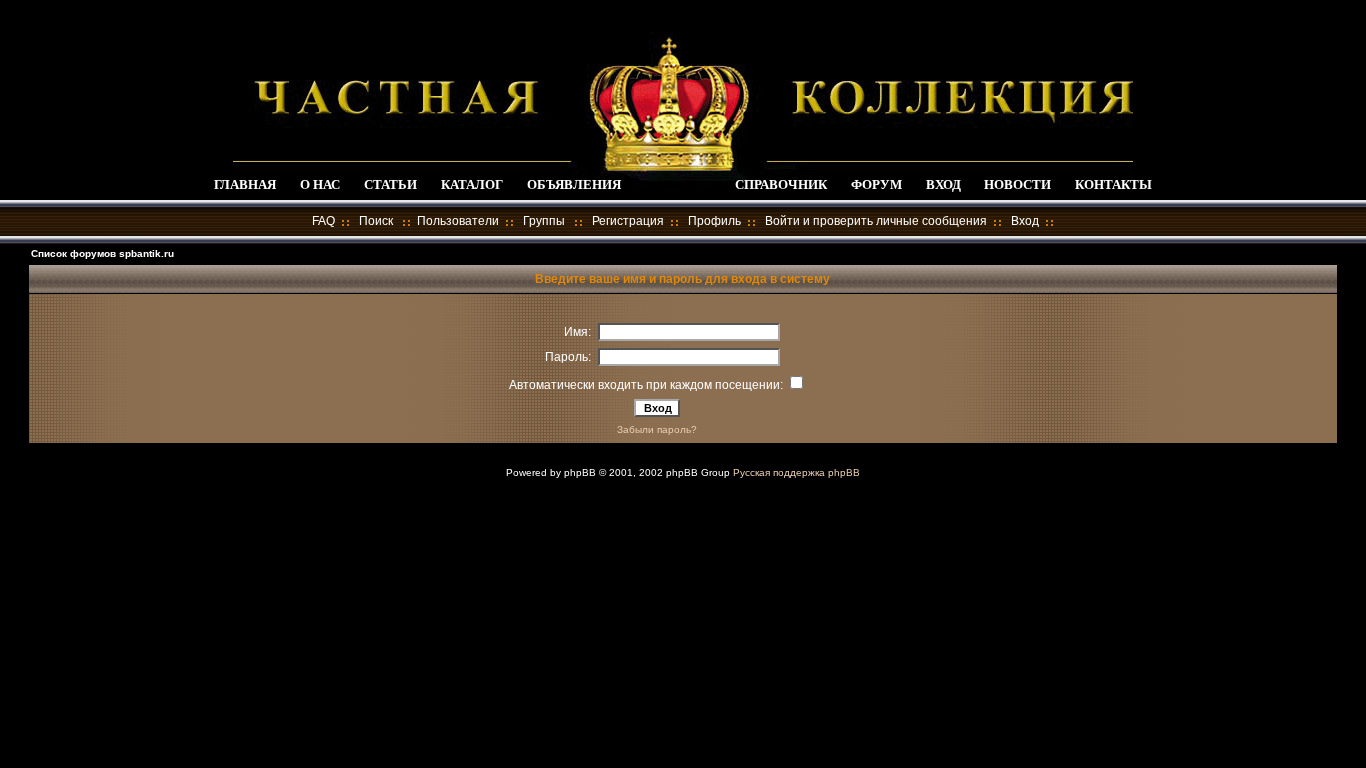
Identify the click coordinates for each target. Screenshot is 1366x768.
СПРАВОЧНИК (781, 184)
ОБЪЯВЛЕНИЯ (574, 184)
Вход (1025, 221)
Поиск (376, 221)
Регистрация (628, 221)
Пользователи (458, 221)
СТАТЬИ (390, 184)
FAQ (323, 221)
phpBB (580, 472)
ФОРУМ (876, 184)
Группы (544, 221)
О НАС (320, 184)
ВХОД (943, 184)
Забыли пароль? (657, 429)
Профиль (714, 221)
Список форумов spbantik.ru (102, 253)
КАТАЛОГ (472, 184)
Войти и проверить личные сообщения (876, 221)
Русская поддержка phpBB (796, 472)
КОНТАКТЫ (1113, 184)
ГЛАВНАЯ (245, 184)
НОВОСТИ (1017, 184)
